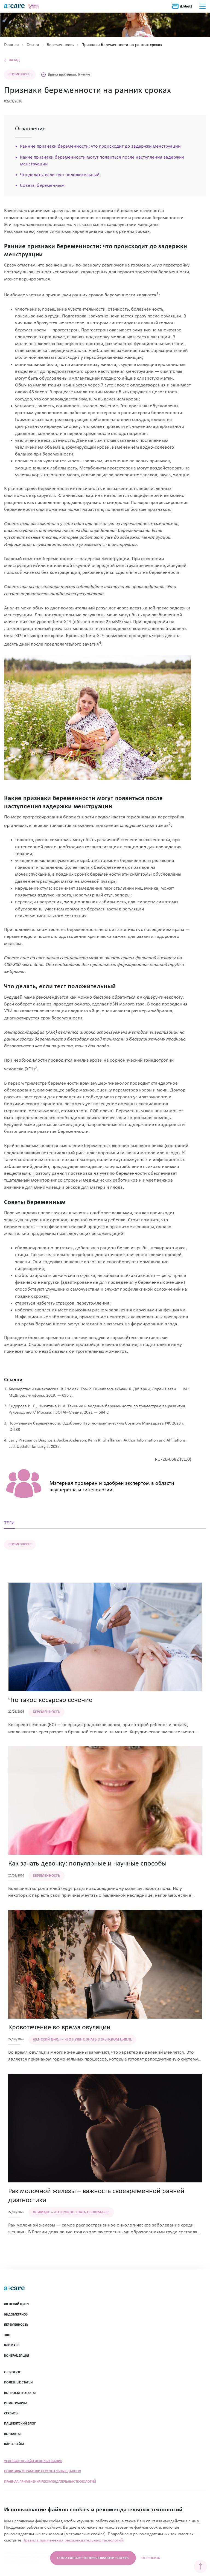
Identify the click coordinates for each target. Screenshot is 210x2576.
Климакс (12, 2345)
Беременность (16, 2325)
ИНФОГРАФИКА (16, 2403)
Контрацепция (17, 2356)
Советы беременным (42, 186)
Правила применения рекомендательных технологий (50, 2482)
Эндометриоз (16, 2315)
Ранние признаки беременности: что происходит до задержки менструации (100, 146)
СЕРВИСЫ (11, 2413)
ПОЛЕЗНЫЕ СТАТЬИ (18, 2382)
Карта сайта (14, 2444)
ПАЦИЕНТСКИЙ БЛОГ (20, 2424)
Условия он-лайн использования (33, 2461)
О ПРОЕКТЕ (12, 2372)
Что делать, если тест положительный (60, 175)
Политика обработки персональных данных (43, 2471)
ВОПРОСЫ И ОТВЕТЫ (20, 2393)
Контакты (12, 2434)
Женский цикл (16, 2304)
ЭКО (7, 2335)
